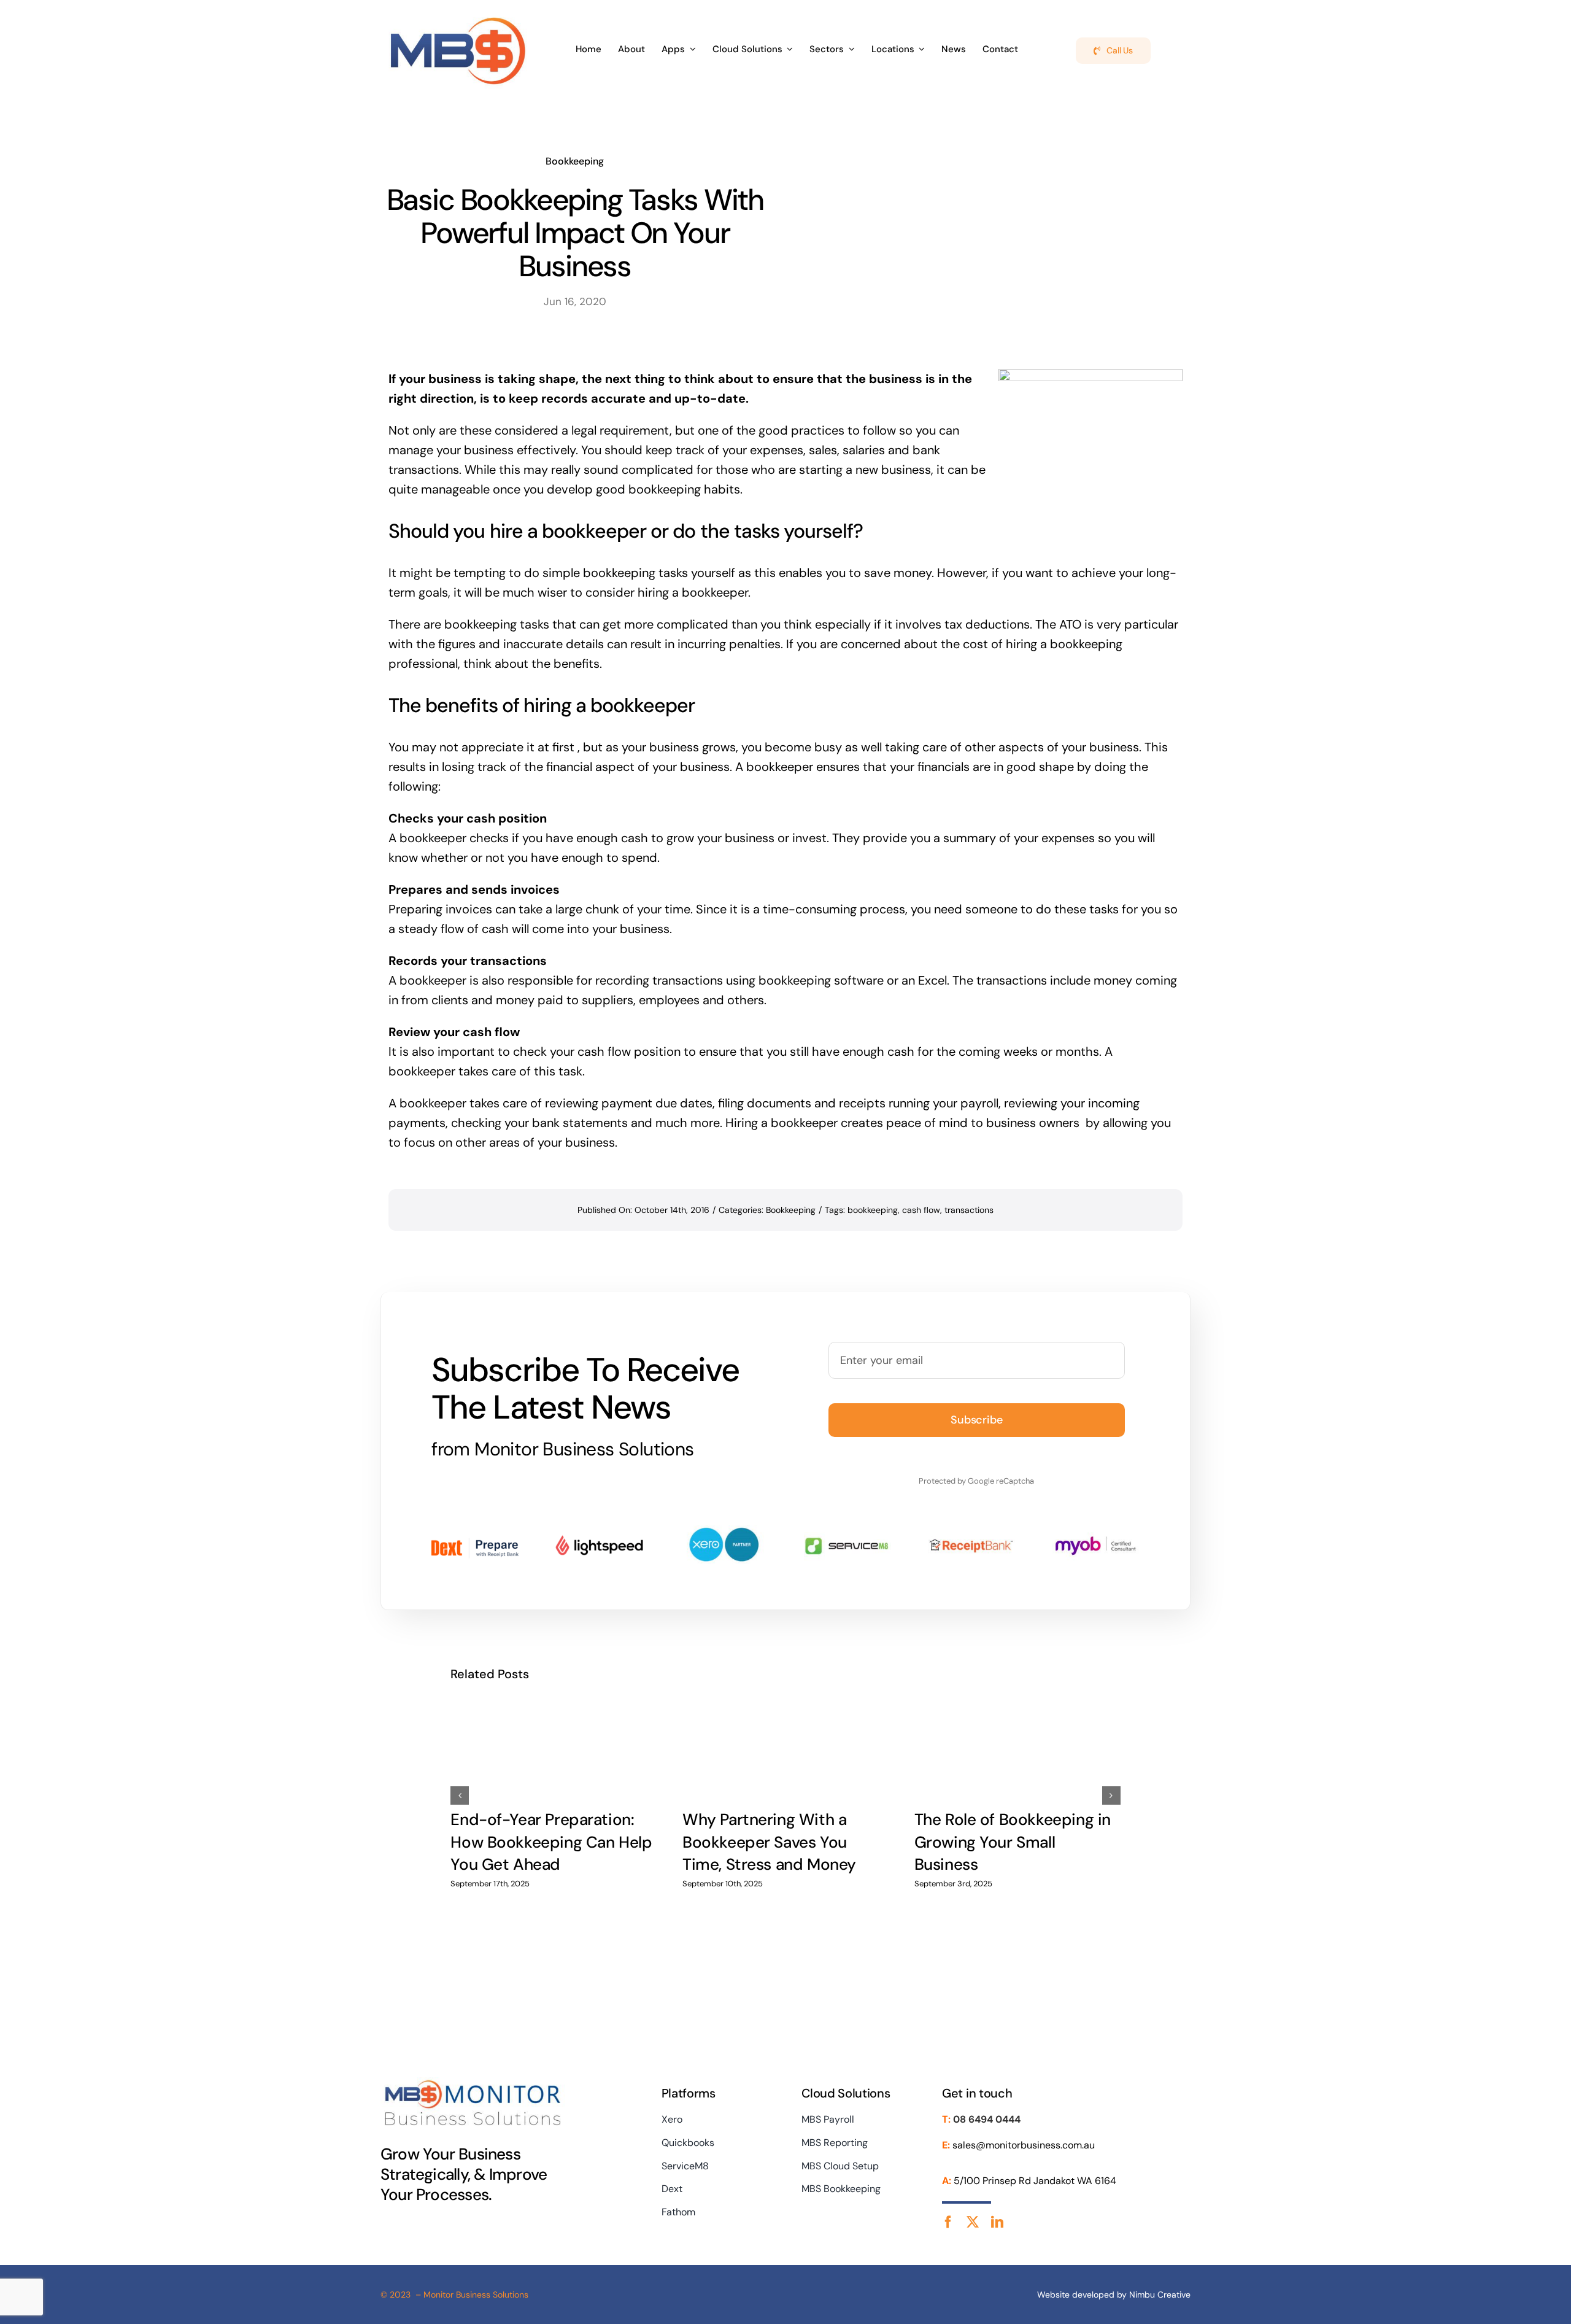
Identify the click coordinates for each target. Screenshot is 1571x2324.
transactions (969, 1210)
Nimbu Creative (1160, 2295)
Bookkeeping (575, 161)
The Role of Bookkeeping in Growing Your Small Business (1013, 1842)
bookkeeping (873, 1210)
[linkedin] (997, 2222)
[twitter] (973, 2222)
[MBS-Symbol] (458, 17)
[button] (460, 1795)
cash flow (921, 1210)
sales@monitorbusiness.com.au (1024, 2145)
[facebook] (948, 2222)
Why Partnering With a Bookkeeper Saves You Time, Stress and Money (769, 1842)
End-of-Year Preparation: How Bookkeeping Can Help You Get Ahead (551, 1842)
